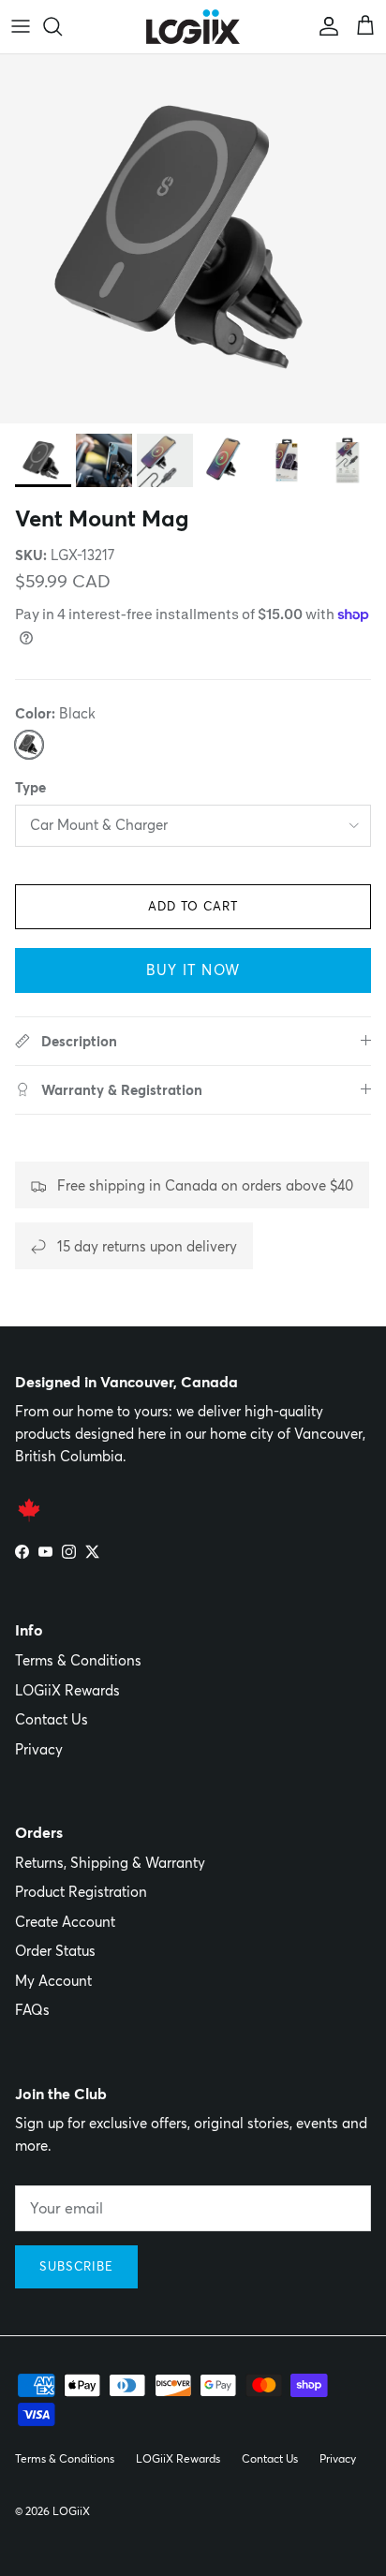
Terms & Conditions (78, 1660)
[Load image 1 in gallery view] (193, 239)
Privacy (39, 1749)
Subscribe (76, 2266)
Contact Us (52, 1719)
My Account (53, 1981)
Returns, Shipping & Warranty (110, 1863)
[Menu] (21, 26)
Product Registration (81, 1892)
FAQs (32, 2010)
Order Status (55, 1951)
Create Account (65, 1922)
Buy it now (193, 970)
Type (30, 787)
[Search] (62, 26)
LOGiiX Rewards (67, 1690)
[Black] (29, 745)
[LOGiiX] (193, 27)
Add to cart (193, 906)
